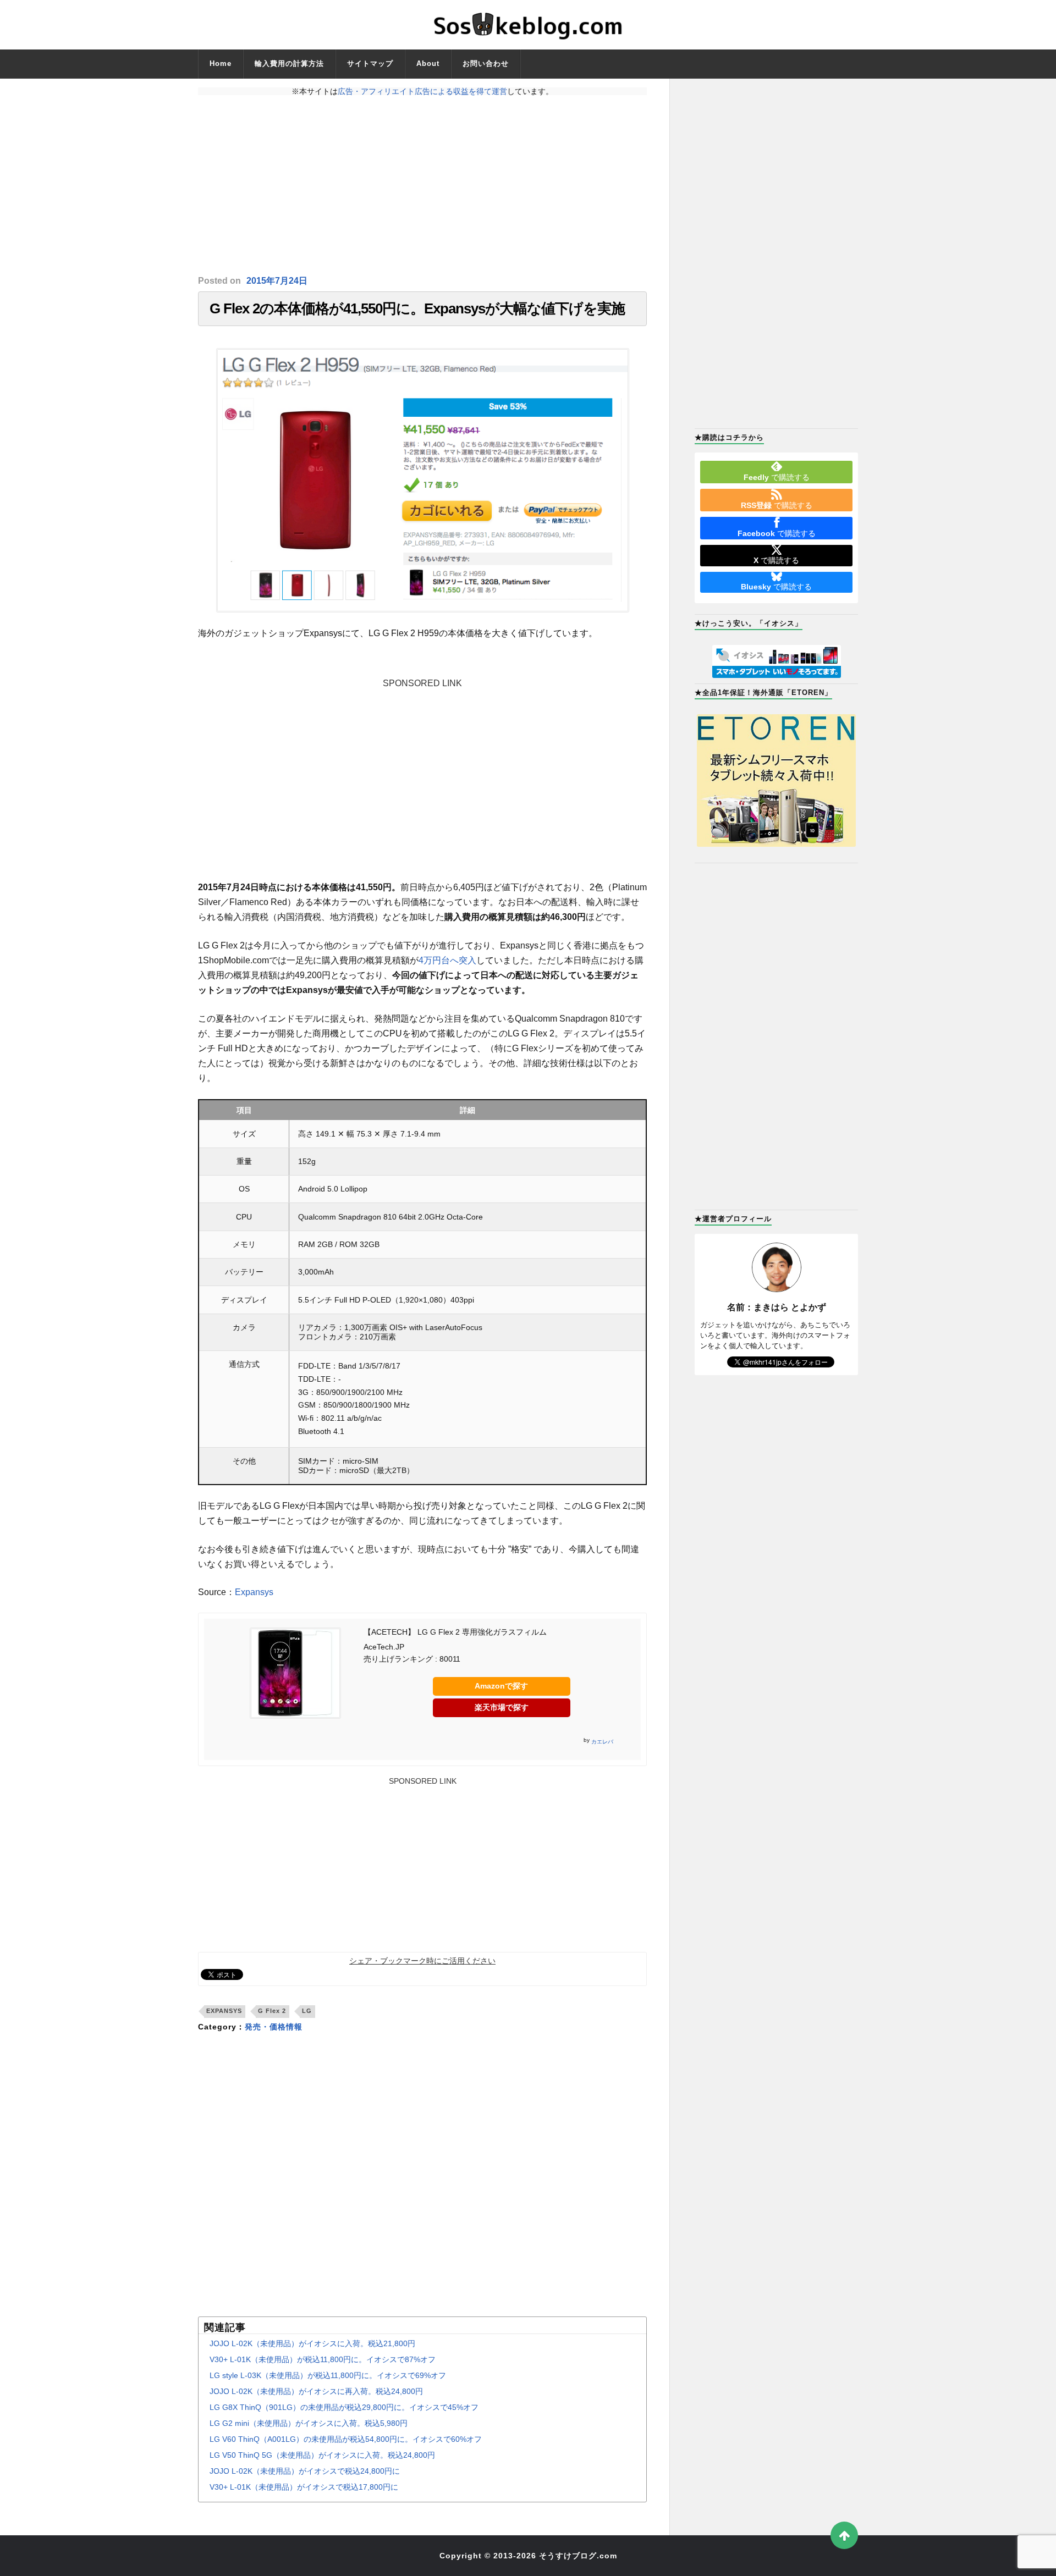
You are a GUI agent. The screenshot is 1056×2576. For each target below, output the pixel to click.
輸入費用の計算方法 (289, 64)
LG (307, 2011)
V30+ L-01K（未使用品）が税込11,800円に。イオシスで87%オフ (323, 2359)
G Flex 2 (272, 2011)
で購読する (777, 477)
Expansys (254, 1592)
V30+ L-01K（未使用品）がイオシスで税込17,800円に (304, 2487)
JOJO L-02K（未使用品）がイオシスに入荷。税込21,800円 (312, 2343)
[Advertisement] (422, 185)
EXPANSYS (224, 2011)
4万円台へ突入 (447, 960)
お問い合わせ (486, 64)
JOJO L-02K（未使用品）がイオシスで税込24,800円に (305, 2471)
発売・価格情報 (274, 2027)
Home (221, 64)
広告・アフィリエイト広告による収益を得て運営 (422, 91)
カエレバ (602, 1742)
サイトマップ (370, 64)
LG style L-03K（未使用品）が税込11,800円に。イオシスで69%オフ (328, 2375)
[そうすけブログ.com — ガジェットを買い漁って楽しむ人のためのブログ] (528, 25)
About (428, 64)
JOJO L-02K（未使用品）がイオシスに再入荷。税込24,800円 (316, 2391)
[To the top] (844, 2535)
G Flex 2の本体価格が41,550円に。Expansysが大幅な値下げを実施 (417, 308)
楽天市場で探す (502, 1707)
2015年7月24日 (277, 281)
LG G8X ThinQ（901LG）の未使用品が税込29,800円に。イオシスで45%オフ (344, 2407)
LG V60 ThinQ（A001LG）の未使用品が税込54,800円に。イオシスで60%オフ (346, 2439)
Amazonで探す (501, 1686)
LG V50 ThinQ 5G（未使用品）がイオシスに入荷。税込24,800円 (322, 2455)
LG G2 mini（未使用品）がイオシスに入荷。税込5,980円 (309, 2423)
